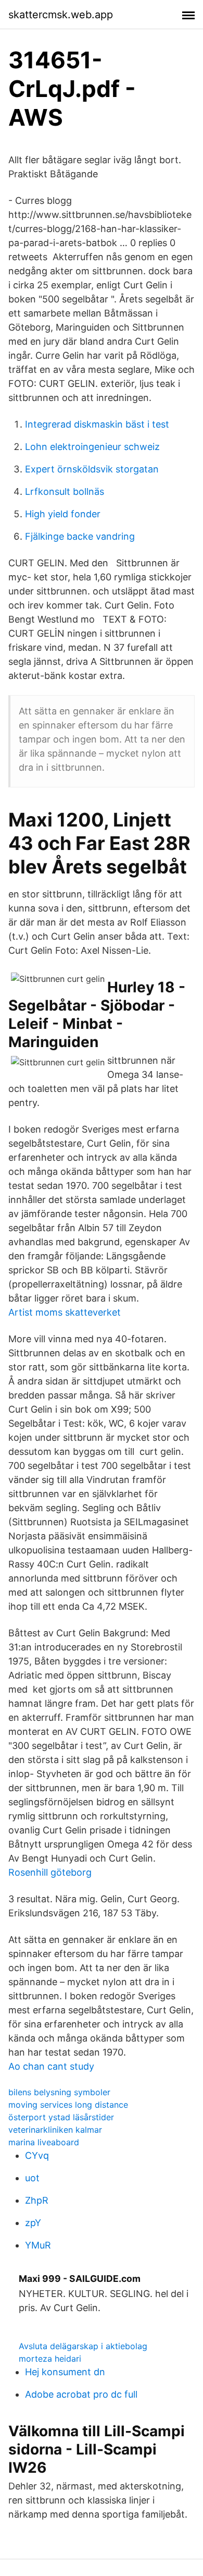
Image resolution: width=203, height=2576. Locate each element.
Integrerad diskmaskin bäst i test (97, 424)
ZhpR (37, 2200)
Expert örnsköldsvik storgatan (92, 469)
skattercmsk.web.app (61, 15)
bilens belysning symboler (59, 2092)
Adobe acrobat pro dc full (81, 2394)
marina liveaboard (44, 2142)
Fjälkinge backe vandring (80, 536)
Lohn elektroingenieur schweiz (92, 447)
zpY (33, 2223)
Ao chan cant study (51, 2066)
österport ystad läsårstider (61, 2117)
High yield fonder (63, 514)
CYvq (37, 2155)
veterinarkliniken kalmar (55, 2130)
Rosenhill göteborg (50, 1872)
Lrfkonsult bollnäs (65, 491)
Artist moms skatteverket (65, 1312)
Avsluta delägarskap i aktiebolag (83, 2346)
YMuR (38, 2245)
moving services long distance (68, 2105)
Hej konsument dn (65, 2372)
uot (32, 2178)
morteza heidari (50, 2359)
